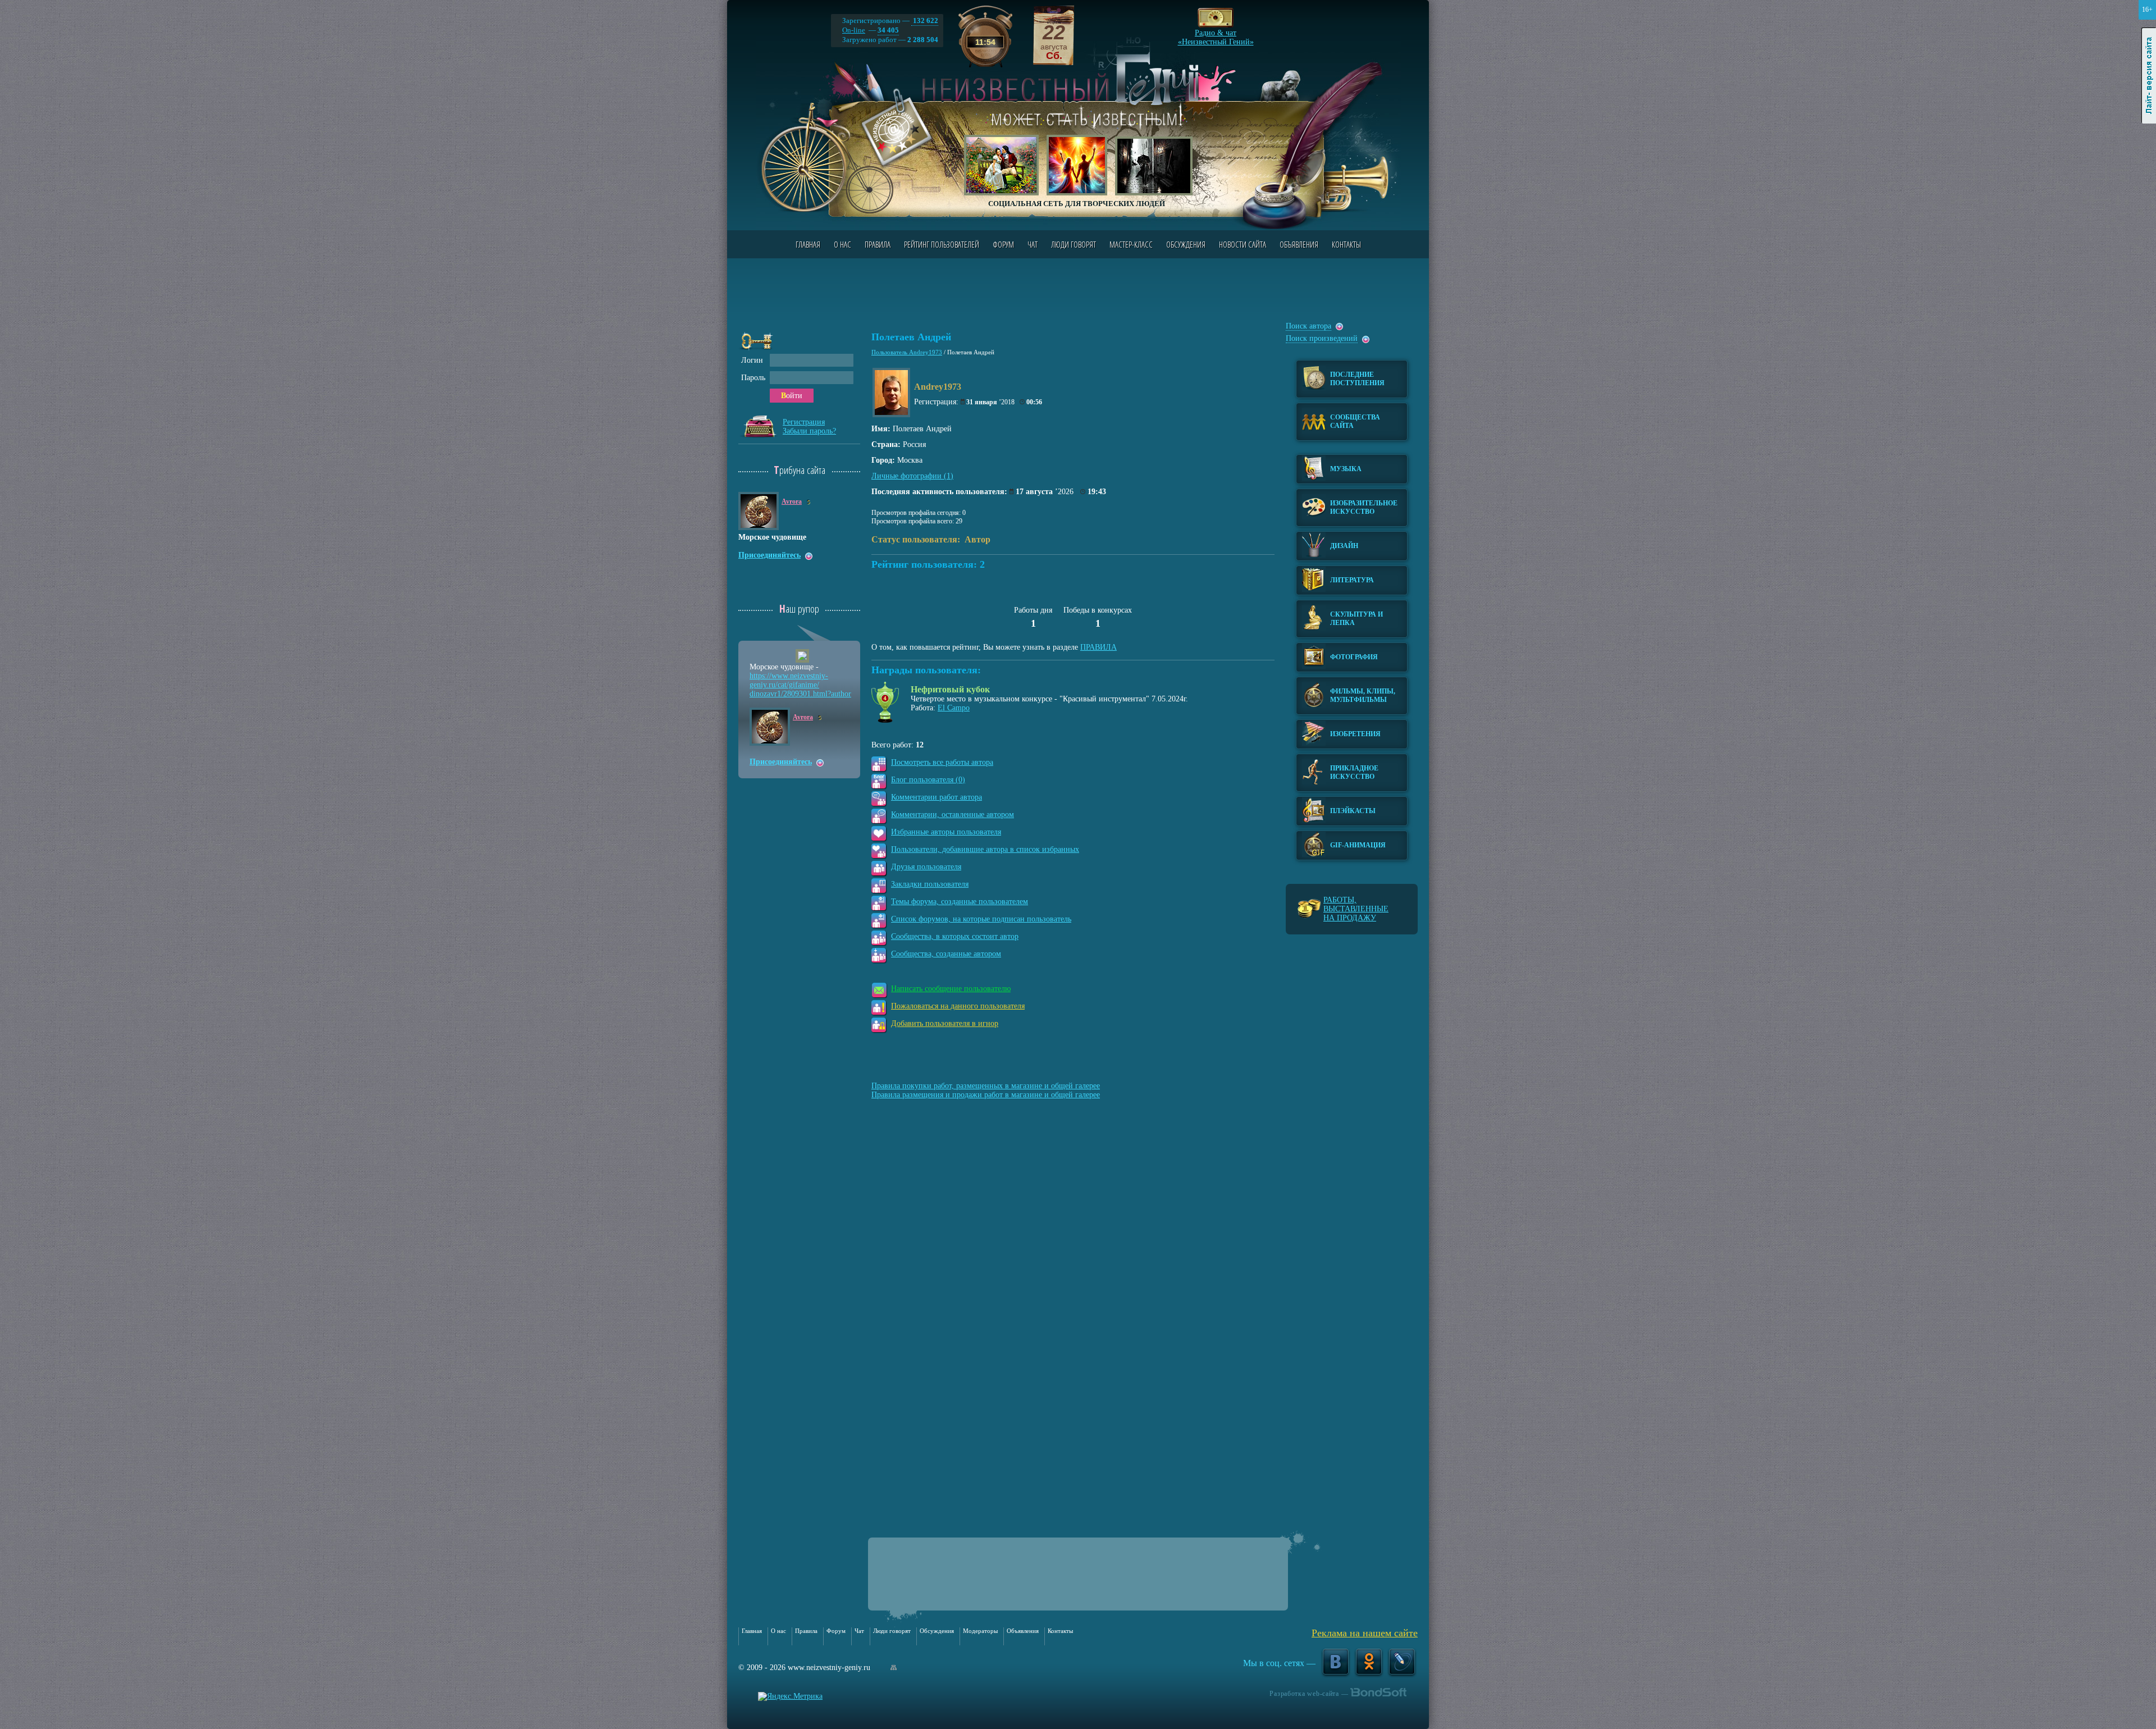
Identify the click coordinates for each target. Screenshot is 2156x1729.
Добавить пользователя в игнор (945, 1023)
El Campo (954, 708)
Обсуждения (1186, 244)
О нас (842, 244)
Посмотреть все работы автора (942, 762)
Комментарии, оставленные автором (953, 815)
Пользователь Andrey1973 (907, 352)
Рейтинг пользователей (942, 244)
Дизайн (1344, 546)
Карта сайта (894, 1668)
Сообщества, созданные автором (946, 954)
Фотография (1354, 657)
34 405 (888, 30)
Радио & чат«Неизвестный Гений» (1216, 34)
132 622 (925, 20)
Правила (878, 244)
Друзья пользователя (926, 867)
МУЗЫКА (1346, 469)
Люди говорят (1074, 244)
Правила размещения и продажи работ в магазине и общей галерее (986, 1095)
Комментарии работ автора (937, 797)
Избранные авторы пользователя (946, 832)
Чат (1033, 244)
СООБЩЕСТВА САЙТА (1355, 421)
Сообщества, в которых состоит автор (955, 936)
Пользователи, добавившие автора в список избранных (985, 849)
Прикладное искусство (1354, 772)
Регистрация (804, 422)
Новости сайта (1243, 244)
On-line (854, 30)
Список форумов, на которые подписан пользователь (981, 919)
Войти (792, 396)
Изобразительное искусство (1364, 507)
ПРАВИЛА (1098, 647)
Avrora (792, 501)
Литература (1352, 580)
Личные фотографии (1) (912, 476)
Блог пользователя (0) (928, 780)
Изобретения (1355, 734)
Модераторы (980, 1631)
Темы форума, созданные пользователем (960, 902)
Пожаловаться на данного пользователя (958, 1006)
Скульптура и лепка (1356, 619)
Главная (808, 244)
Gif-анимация (1358, 845)
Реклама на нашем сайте (1365, 1633)
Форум (1003, 244)
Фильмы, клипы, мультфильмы (1363, 695)
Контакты (1346, 244)
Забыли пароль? (809, 431)
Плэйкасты (1353, 811)
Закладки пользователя (930, 884)
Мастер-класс (1131, 244)
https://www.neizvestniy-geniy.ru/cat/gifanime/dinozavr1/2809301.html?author (800, 685)
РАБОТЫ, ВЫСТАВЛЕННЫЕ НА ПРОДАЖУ (1356, 909)
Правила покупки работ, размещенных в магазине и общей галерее (986, 1086)
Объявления (1299, 244)
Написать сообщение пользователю (951, 989)
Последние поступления (1357, 379)
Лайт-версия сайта (2149, 76)
